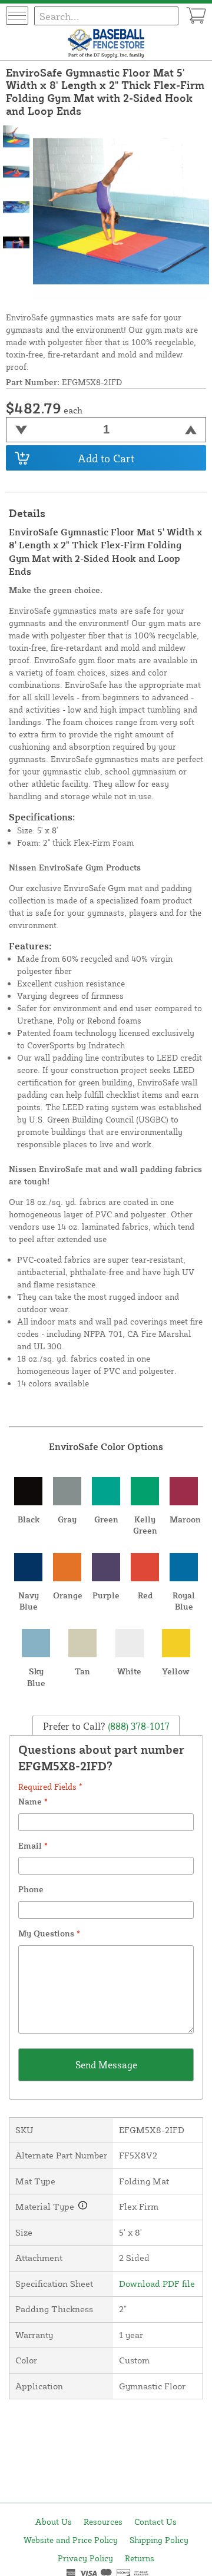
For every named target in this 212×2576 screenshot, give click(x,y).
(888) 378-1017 (138, 1726)
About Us (54, 2522)
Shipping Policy (159, 2540)
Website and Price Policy (71, 2540)
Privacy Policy (85, 2558)
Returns (140, 2558)
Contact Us (155, 2522)
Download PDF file (157, 2284)
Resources (103, 2522)
